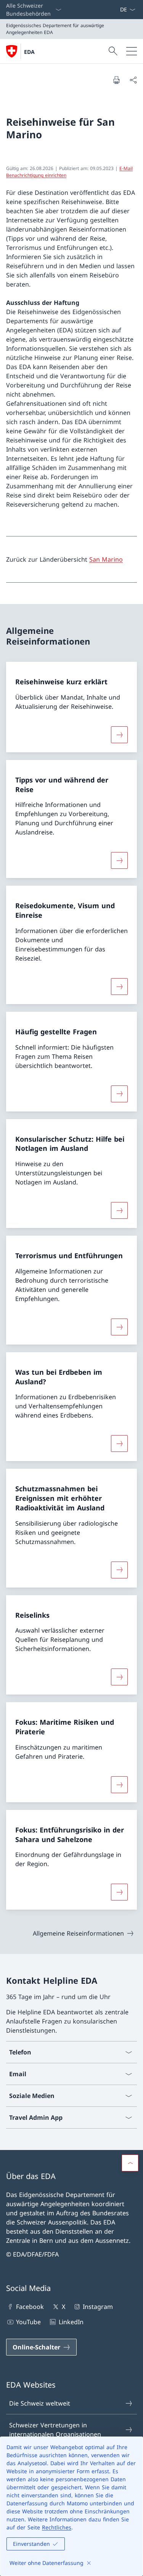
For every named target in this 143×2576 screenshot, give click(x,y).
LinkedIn (71, 2322)
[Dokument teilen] (133, 80)
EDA (29, 52)
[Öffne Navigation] (132, 51)
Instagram (98, 2307)
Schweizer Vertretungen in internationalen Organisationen (55, 2430)
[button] (130, 2163)
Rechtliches (57, 2527)
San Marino (106, 559)
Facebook (30, 2307)
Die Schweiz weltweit (40, 2403)
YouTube (28, 2322)
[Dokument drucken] (116, 80)
